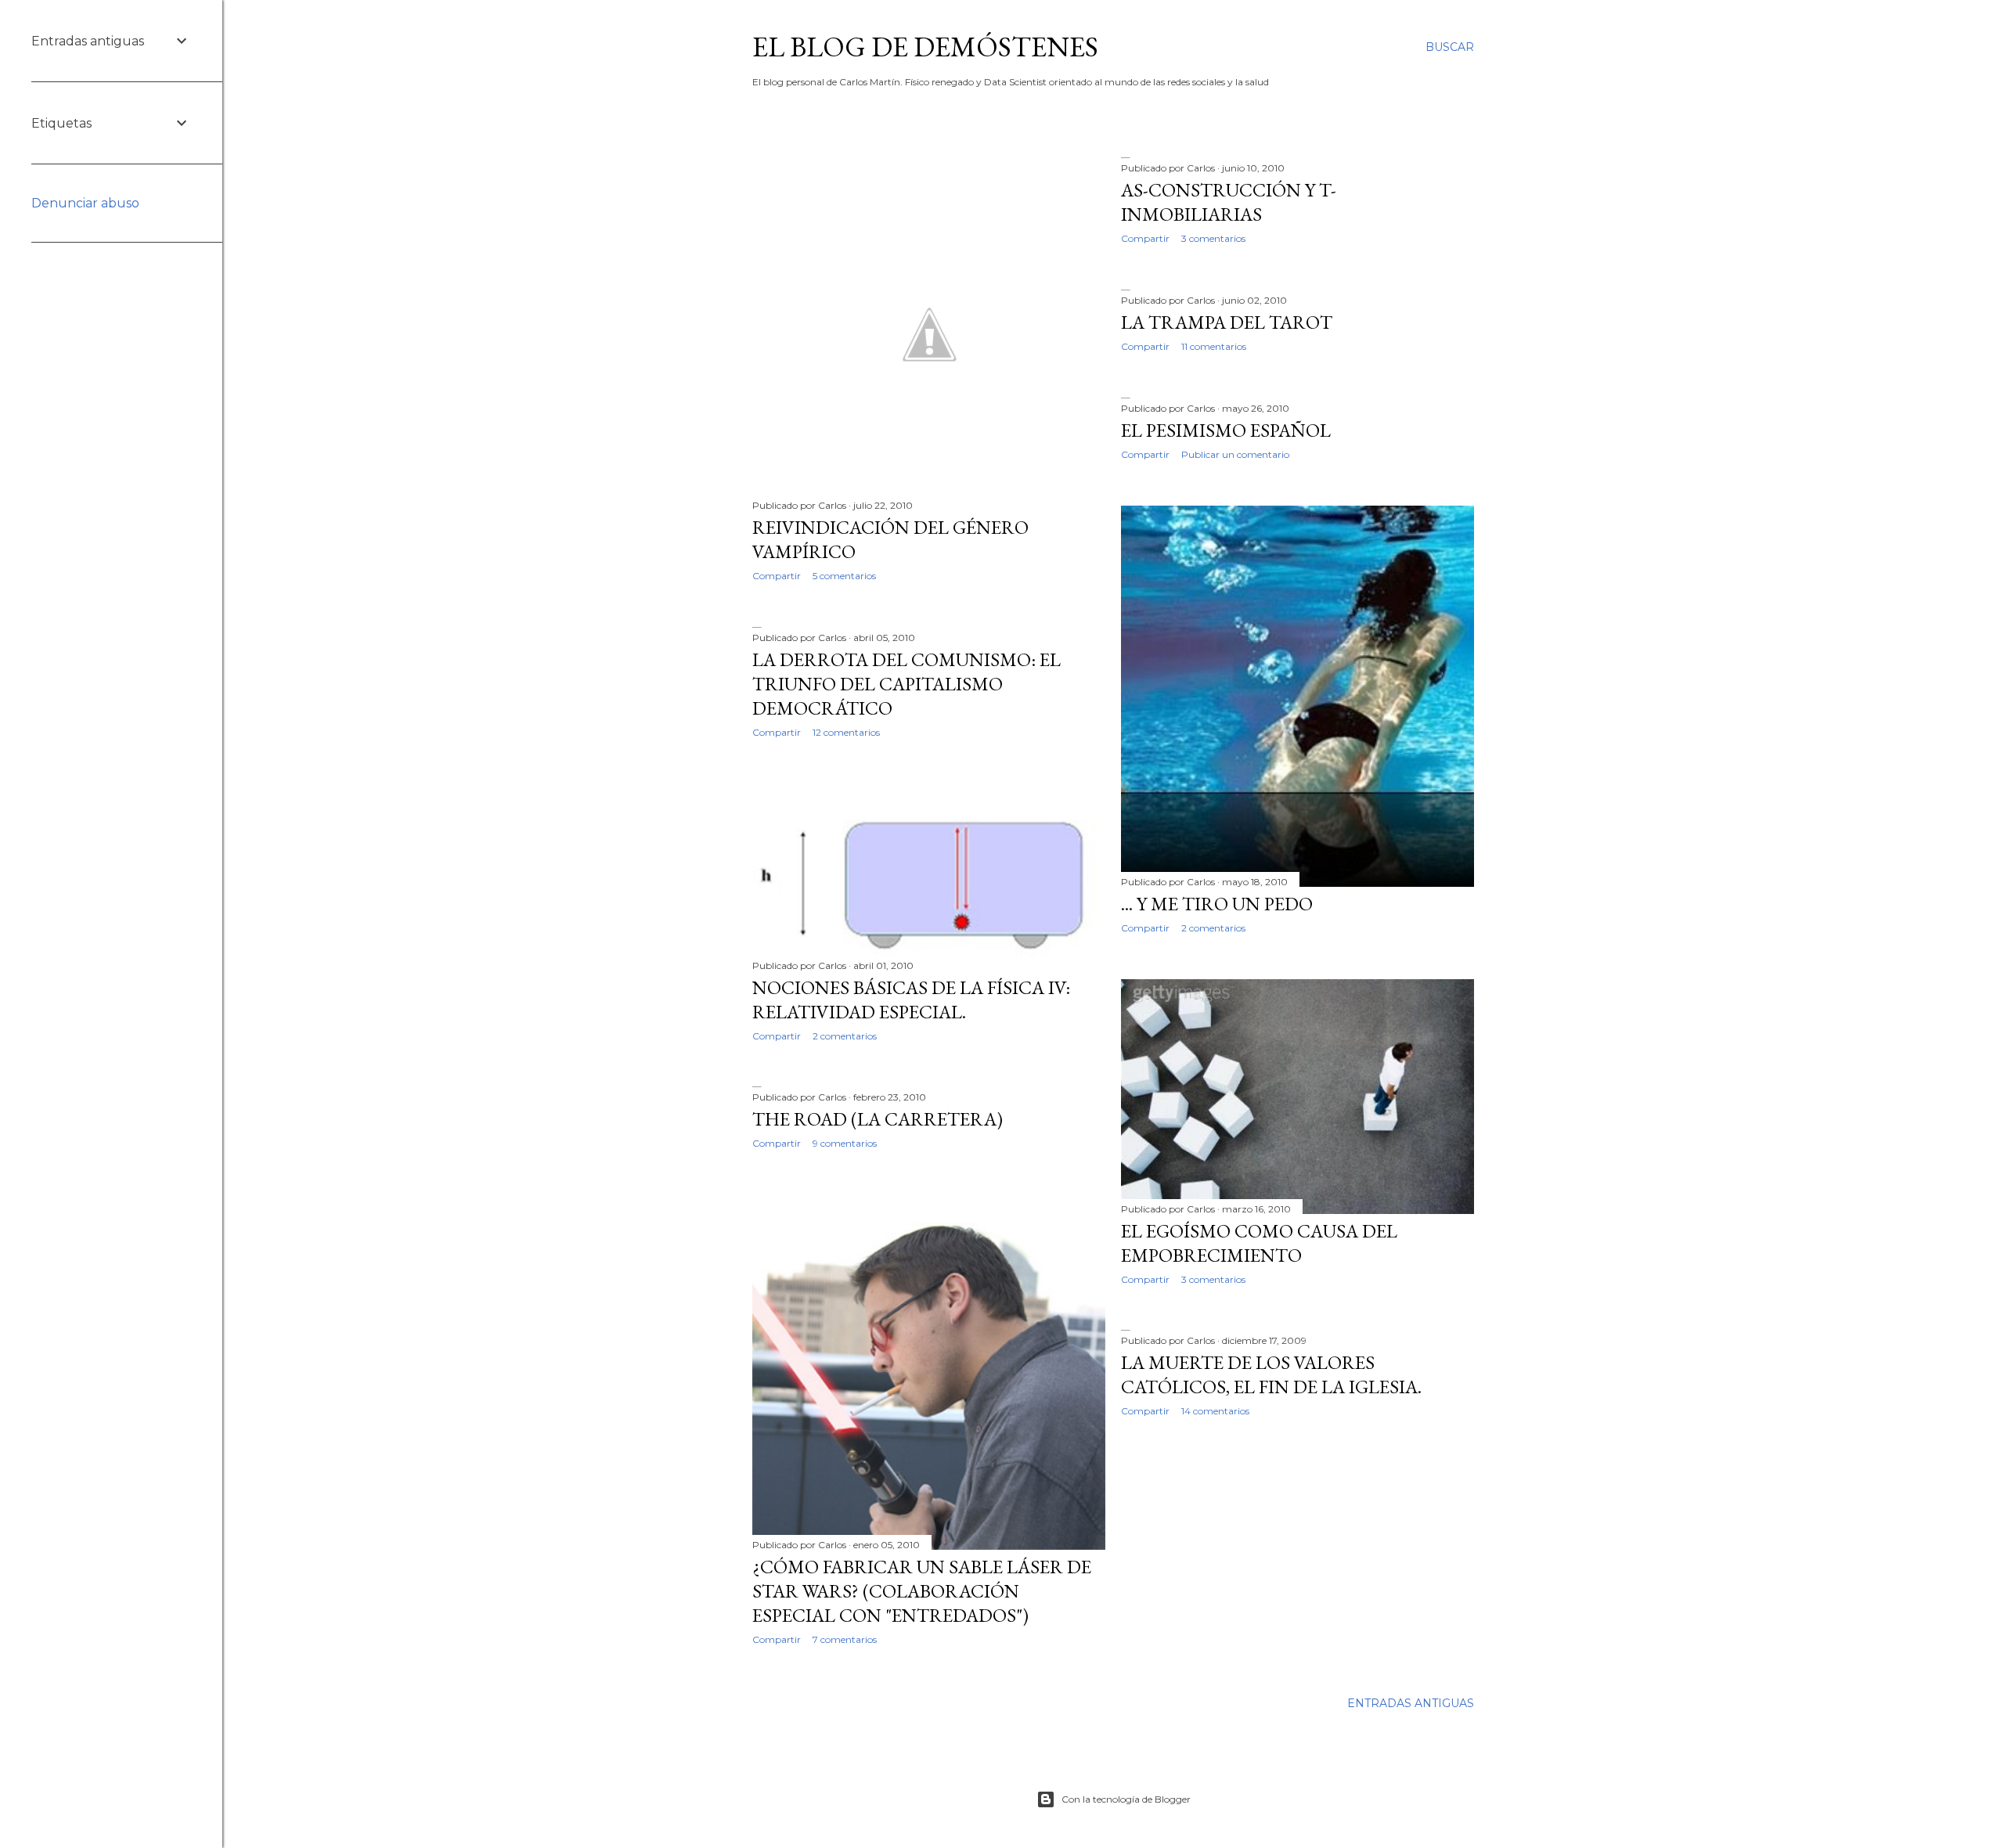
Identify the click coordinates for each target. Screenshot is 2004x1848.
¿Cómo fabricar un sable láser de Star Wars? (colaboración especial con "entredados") (922, 1591)
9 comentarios (845, 1143)
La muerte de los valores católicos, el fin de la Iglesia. (1271, 1374)
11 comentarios (1214, 346)
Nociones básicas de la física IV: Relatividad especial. (911, 1000)
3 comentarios (1213, 238)
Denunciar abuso (85, 203)
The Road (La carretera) (878, 1119)
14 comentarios (1215, 1411)
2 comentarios (1213, 928)
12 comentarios (846, 732)
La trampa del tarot (1227, 322)
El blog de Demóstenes (925, 47)
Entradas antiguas (1411, 1703)
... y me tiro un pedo (1217, 904)
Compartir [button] (777, 576)
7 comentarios (845, 1639)
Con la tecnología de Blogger (1126, 1799)
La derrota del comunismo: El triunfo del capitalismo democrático (906, 684)
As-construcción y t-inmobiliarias (1229, 202)
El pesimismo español (1226, 430)
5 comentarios (844, 576)
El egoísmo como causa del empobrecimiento (1259, 1243)
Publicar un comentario (1235, 454)
